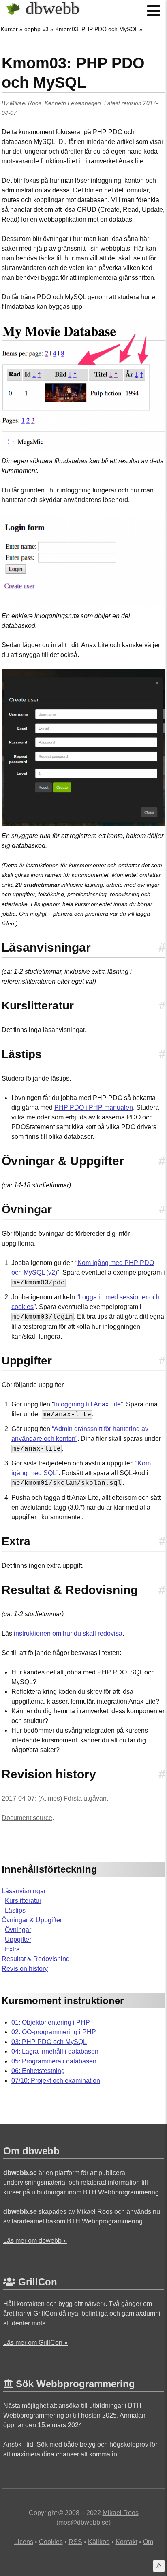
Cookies (51, 2542)
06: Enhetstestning (38, 2071)
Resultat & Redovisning (36, 1959)
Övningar (18, 1930)
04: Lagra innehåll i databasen (55, 2051)
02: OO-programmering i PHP (54, 2032)
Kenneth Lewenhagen (73, 103)
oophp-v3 (36, 29)
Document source (27, 1818)
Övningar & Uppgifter (32, 1920)
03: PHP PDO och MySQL (49, 2042)
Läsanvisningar (24, 1891)
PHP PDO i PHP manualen (94, 1107)
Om (148, 2542)
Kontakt (126, 2542)
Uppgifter (18, 1939)
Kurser (9, 29)
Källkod (99, 2542)
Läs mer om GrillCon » (35, 2343)
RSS (75, 2542)
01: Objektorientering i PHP (51, 2022)
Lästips (15, 1910)
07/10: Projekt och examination (56, 2081)
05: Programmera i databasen (54, 2061)
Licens (24, 2542)
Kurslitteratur (23, 1901)
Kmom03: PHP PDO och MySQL (96, 29)
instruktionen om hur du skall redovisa (68, 1633)
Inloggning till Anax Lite (87, 1404)
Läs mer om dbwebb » (35, 2241)
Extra (12, 1949)
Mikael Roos (26, 103)
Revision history (25, 1969)
